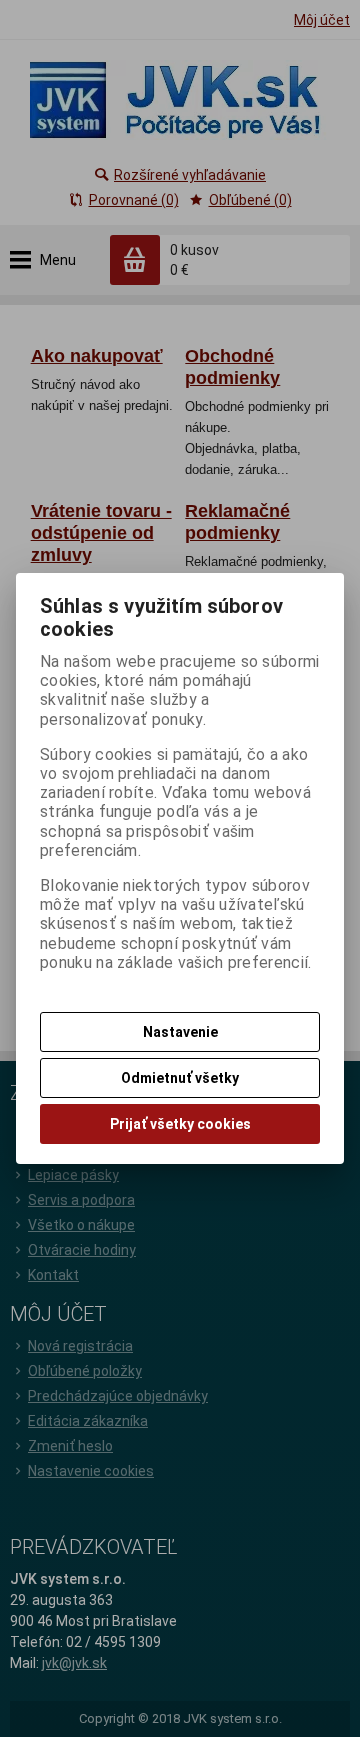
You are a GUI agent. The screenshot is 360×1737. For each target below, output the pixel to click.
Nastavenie (180, 1032)
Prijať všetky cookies (180, 1124)
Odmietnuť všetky (180, 1078)
